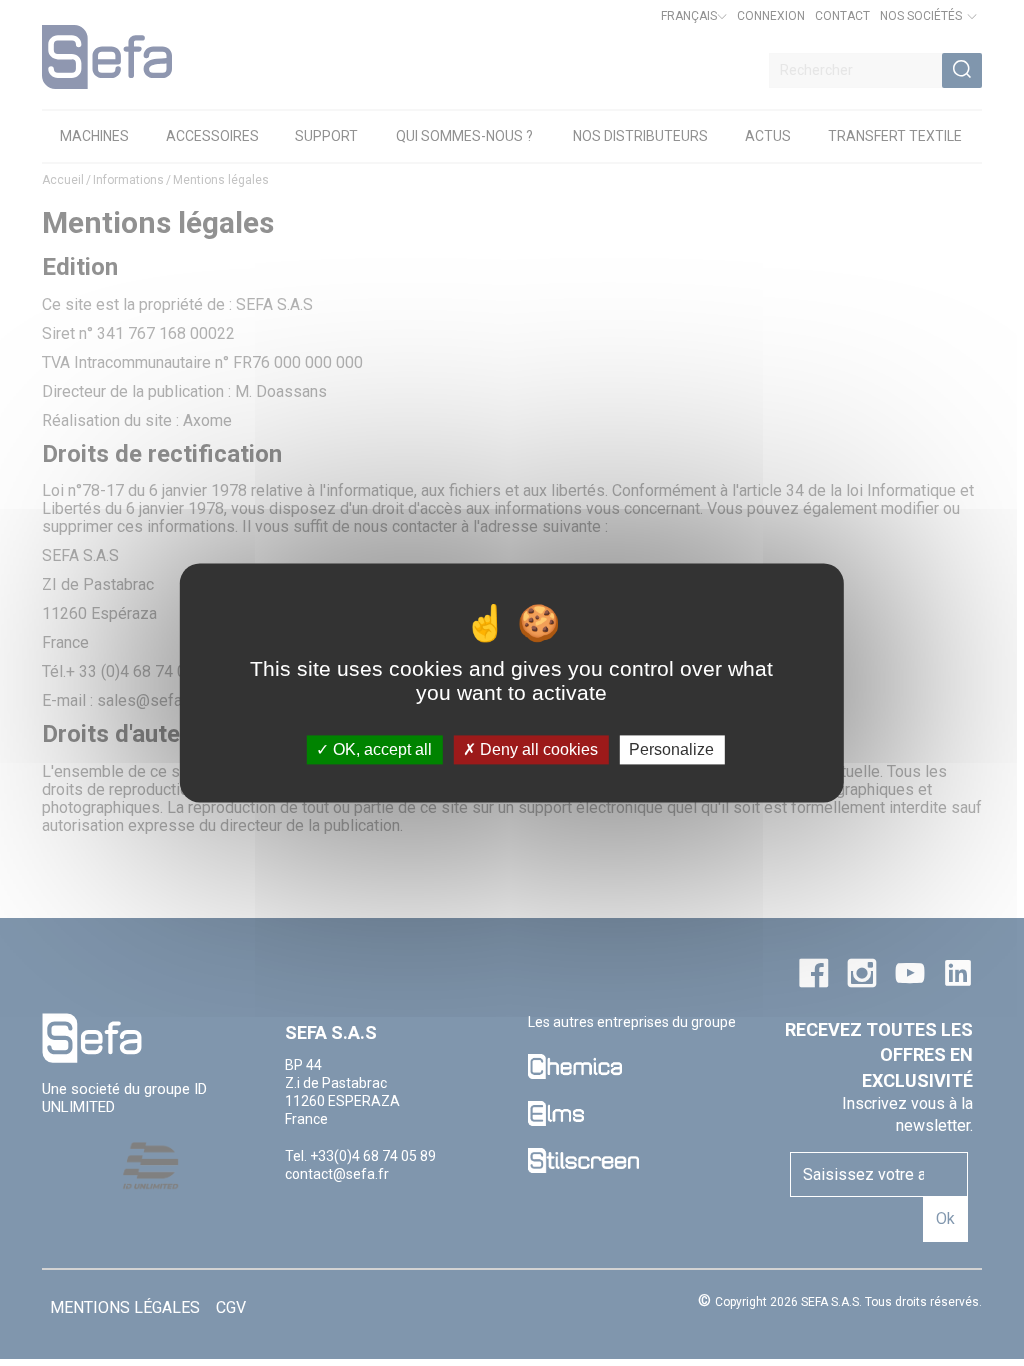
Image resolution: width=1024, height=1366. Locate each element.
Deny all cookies (537, 749)
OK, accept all (380, 749)
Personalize (671, 749)
